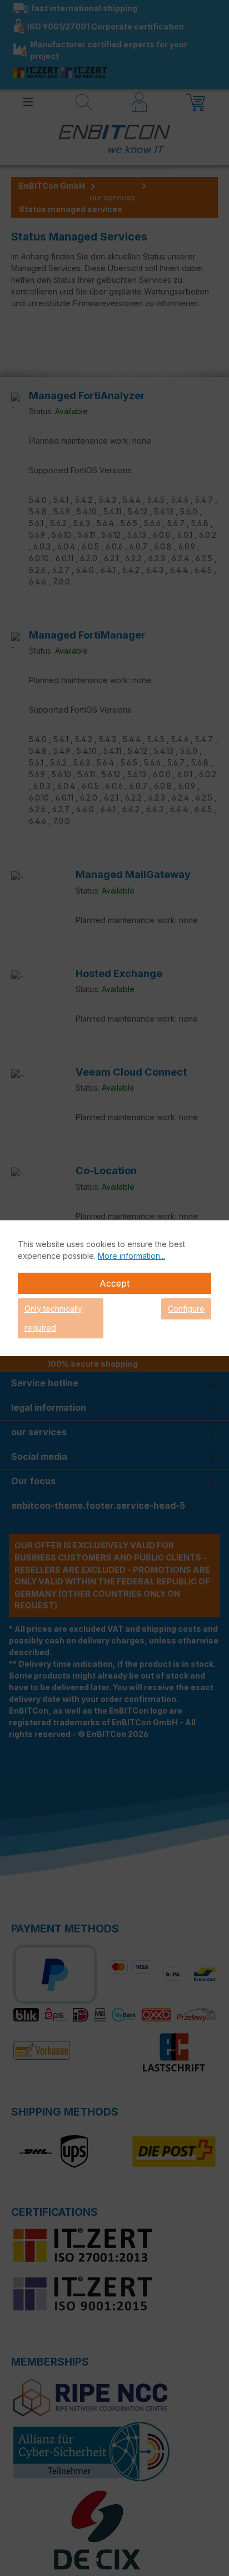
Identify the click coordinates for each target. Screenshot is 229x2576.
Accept (114, 1283)
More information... (131, 1256)
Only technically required (53, 1318)
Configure (186, 1309)
